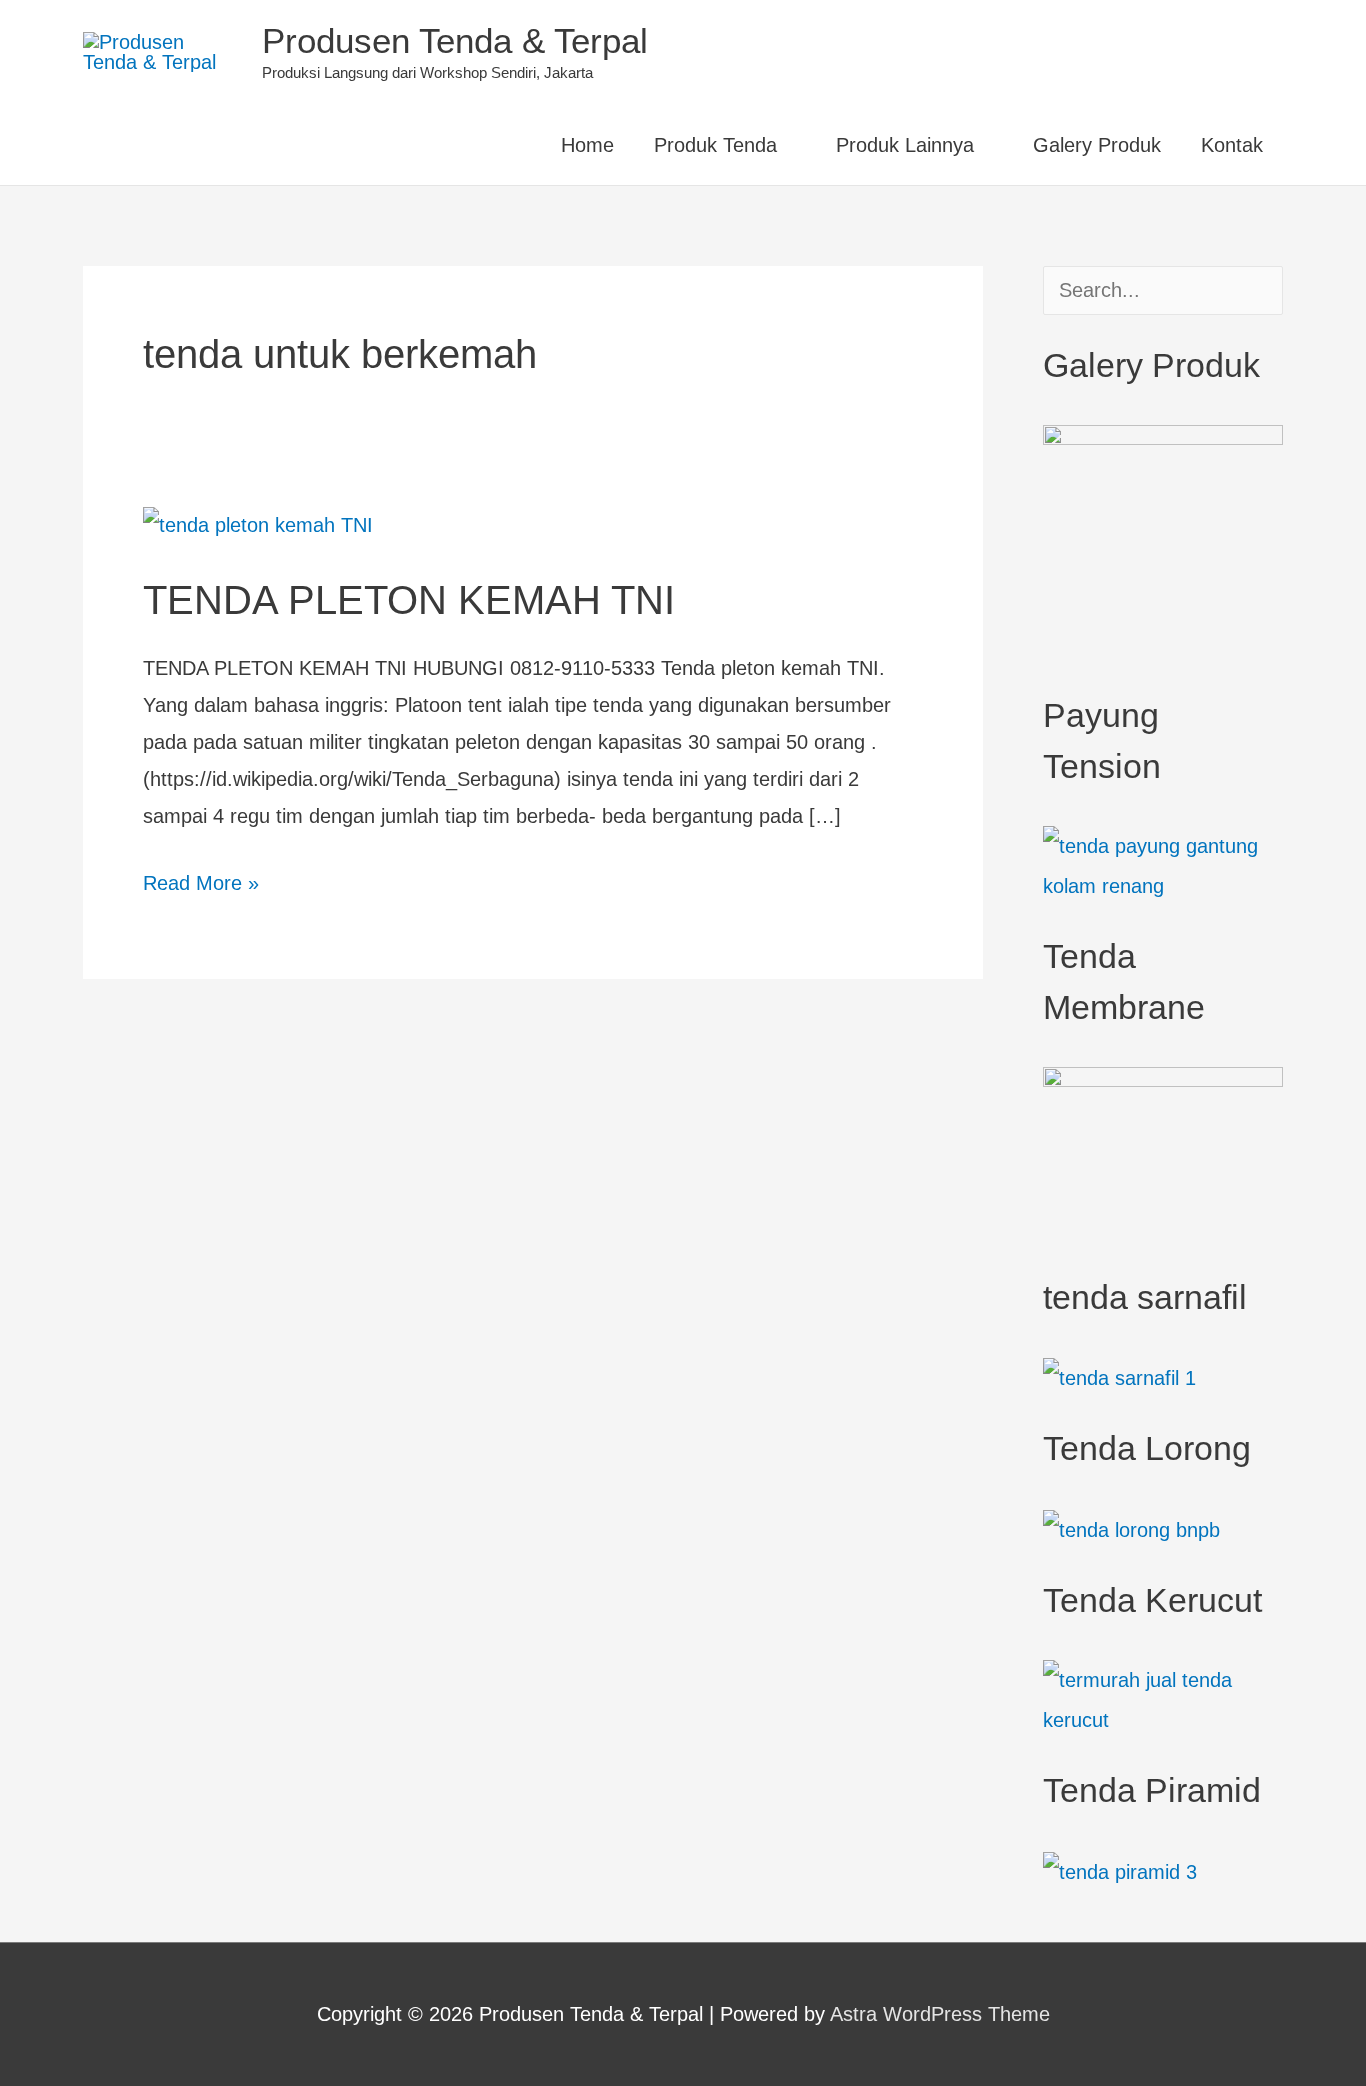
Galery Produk (1097, 145)
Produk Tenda (715, 145)
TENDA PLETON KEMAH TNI (409, 600)
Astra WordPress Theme (940, 2014)
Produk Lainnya (905, 145)
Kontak (1232, 145)
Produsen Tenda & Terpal (455, 40)
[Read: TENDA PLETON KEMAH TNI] (258, 524)
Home (587, 145)
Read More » (201, 879)
